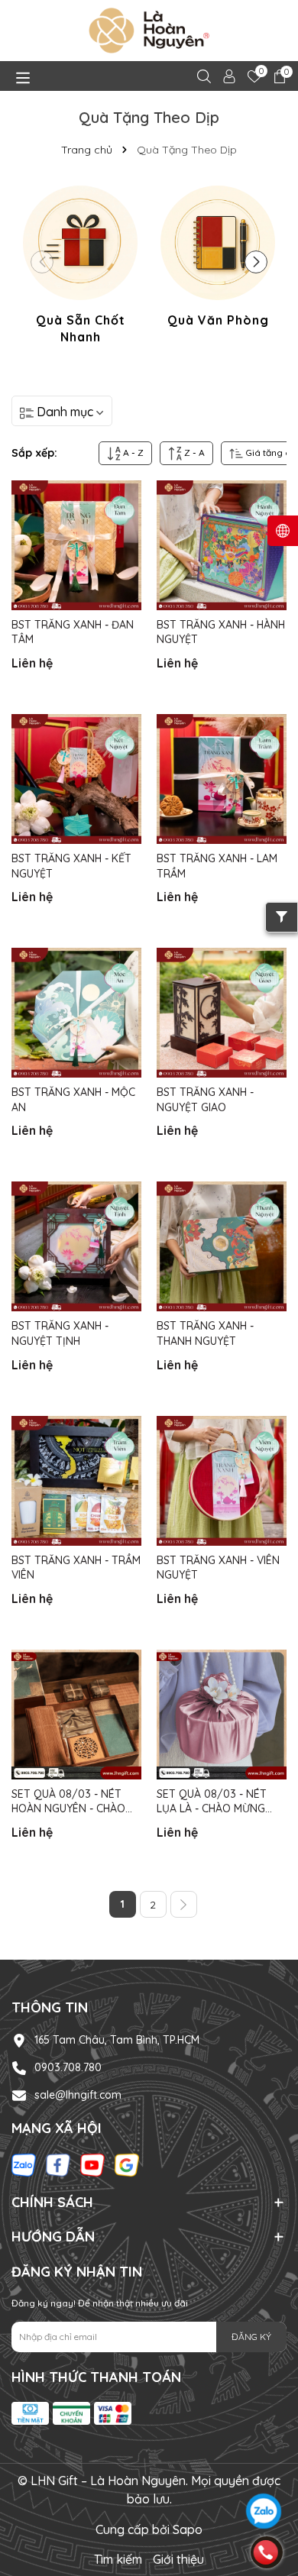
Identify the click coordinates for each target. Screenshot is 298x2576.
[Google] (127, 2164)
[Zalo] (24, 2164)
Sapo (188, 2529)
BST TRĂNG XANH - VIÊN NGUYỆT (218, 1568)
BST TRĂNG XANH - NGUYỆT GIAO (205, 1100)
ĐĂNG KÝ (251, 2337)
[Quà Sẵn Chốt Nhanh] (80, 268)
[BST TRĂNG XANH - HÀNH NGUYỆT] (222, 545)
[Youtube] (92, 2164)
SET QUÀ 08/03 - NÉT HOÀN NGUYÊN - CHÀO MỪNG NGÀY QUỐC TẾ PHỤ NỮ (68, 1802)
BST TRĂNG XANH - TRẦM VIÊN (76, 1568)
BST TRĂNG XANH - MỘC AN (73, 1100)
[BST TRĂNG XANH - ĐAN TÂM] (76, 545)
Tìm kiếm (118, 2559)
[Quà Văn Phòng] (218, 259)
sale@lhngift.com (78, 2095)
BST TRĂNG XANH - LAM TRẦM (217, 866)
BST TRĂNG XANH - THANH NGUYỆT (205, 1333)
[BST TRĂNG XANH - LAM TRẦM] (222, 779)
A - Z (132, 452)
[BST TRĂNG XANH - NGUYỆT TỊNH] (76, 1246)
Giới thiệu (178, 2559)
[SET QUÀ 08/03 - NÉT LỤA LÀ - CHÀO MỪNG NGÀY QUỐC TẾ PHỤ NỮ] (222, 1715)
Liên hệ (32, 663)
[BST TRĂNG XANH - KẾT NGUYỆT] (76, 779)
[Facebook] (58, 2164)
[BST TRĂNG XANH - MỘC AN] (76, 1013)
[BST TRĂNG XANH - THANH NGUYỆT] (222, 1246)
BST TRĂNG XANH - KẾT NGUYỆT (71, 866)
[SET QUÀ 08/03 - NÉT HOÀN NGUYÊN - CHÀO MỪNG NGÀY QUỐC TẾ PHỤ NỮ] (76, 1715)
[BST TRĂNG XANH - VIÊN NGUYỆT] (222, 1481)
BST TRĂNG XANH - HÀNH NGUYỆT (221, 632)
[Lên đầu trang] (265, 2469)
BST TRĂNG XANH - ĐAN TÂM (73, 632)
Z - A (193, 452)
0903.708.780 (68, 2067)
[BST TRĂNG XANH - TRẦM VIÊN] (76, 1481)
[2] (184, 1904)
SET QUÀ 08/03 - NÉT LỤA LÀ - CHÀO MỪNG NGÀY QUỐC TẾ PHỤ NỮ (217, 1802)
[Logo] (149, 31)
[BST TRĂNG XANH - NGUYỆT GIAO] (222, 1013)
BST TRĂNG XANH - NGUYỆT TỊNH (60, 1333)
